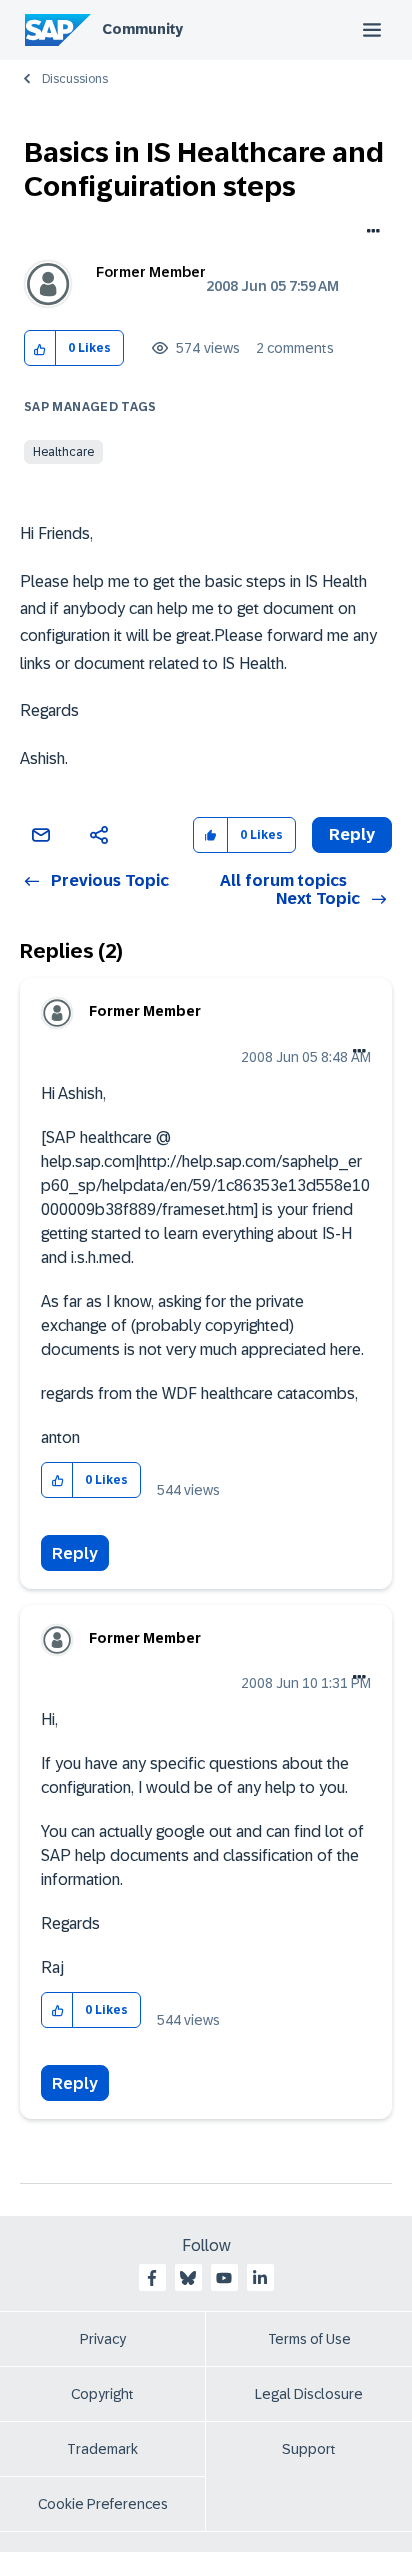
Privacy (103, 2339)
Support (309, 2449)
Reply (75, 1553)
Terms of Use (309, 2339)
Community (142, 29)
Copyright (102, 2394)
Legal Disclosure (309, 2394)
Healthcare (63, 452)
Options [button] (369, 233)
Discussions (75, 79)
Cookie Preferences (103, 2504)
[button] (40, 348)
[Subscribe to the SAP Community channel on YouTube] (224, 2278)
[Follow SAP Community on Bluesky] (188, 2278)
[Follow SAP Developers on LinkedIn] (260, 2278)
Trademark (102, 2449)
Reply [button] (352, 834)
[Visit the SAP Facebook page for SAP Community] (152, 2278)
